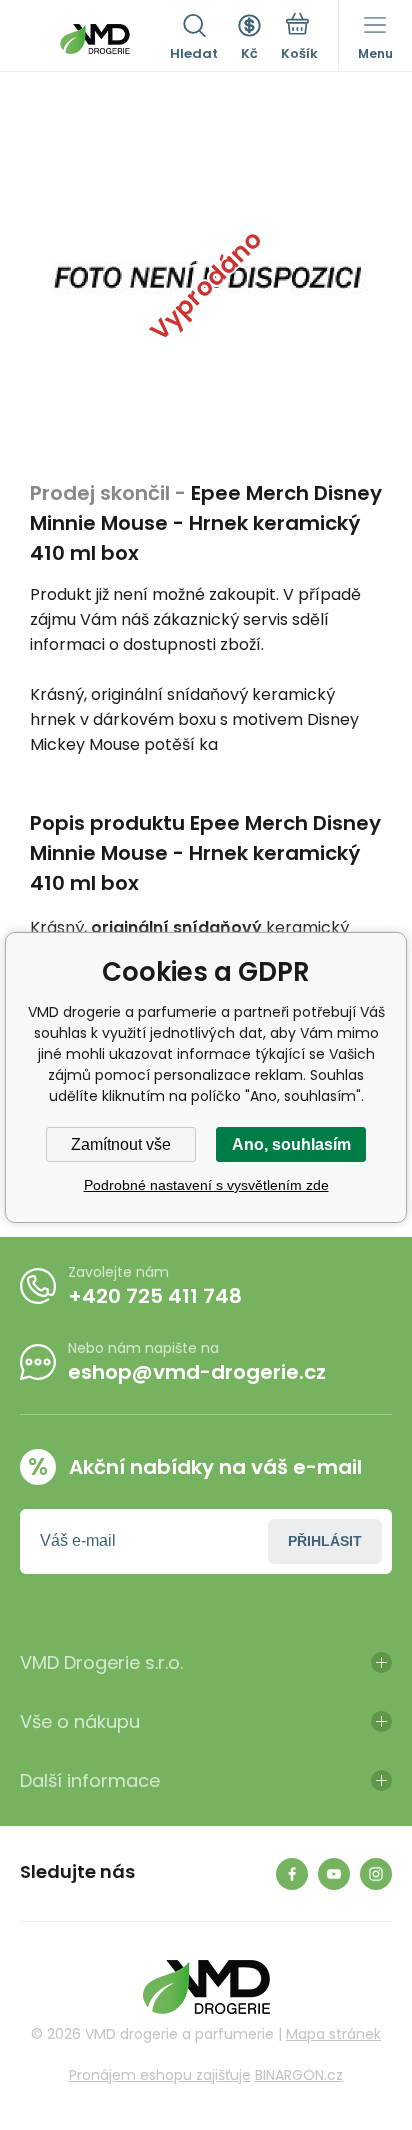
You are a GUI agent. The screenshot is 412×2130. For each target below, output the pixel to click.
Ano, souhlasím (291, 1144)
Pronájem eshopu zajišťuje (160, 2075)
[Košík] (299, 39)
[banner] (95, 39)
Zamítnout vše (121, 1144)
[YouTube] (334, 1874)
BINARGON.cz (299, 2075)
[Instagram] (376, 1874)
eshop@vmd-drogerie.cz (197, 1372)
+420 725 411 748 (155, 1296)
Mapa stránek (333, 2034)
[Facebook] (292, 1874)
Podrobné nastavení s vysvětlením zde (206, 1185)
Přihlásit (325, 1541)
